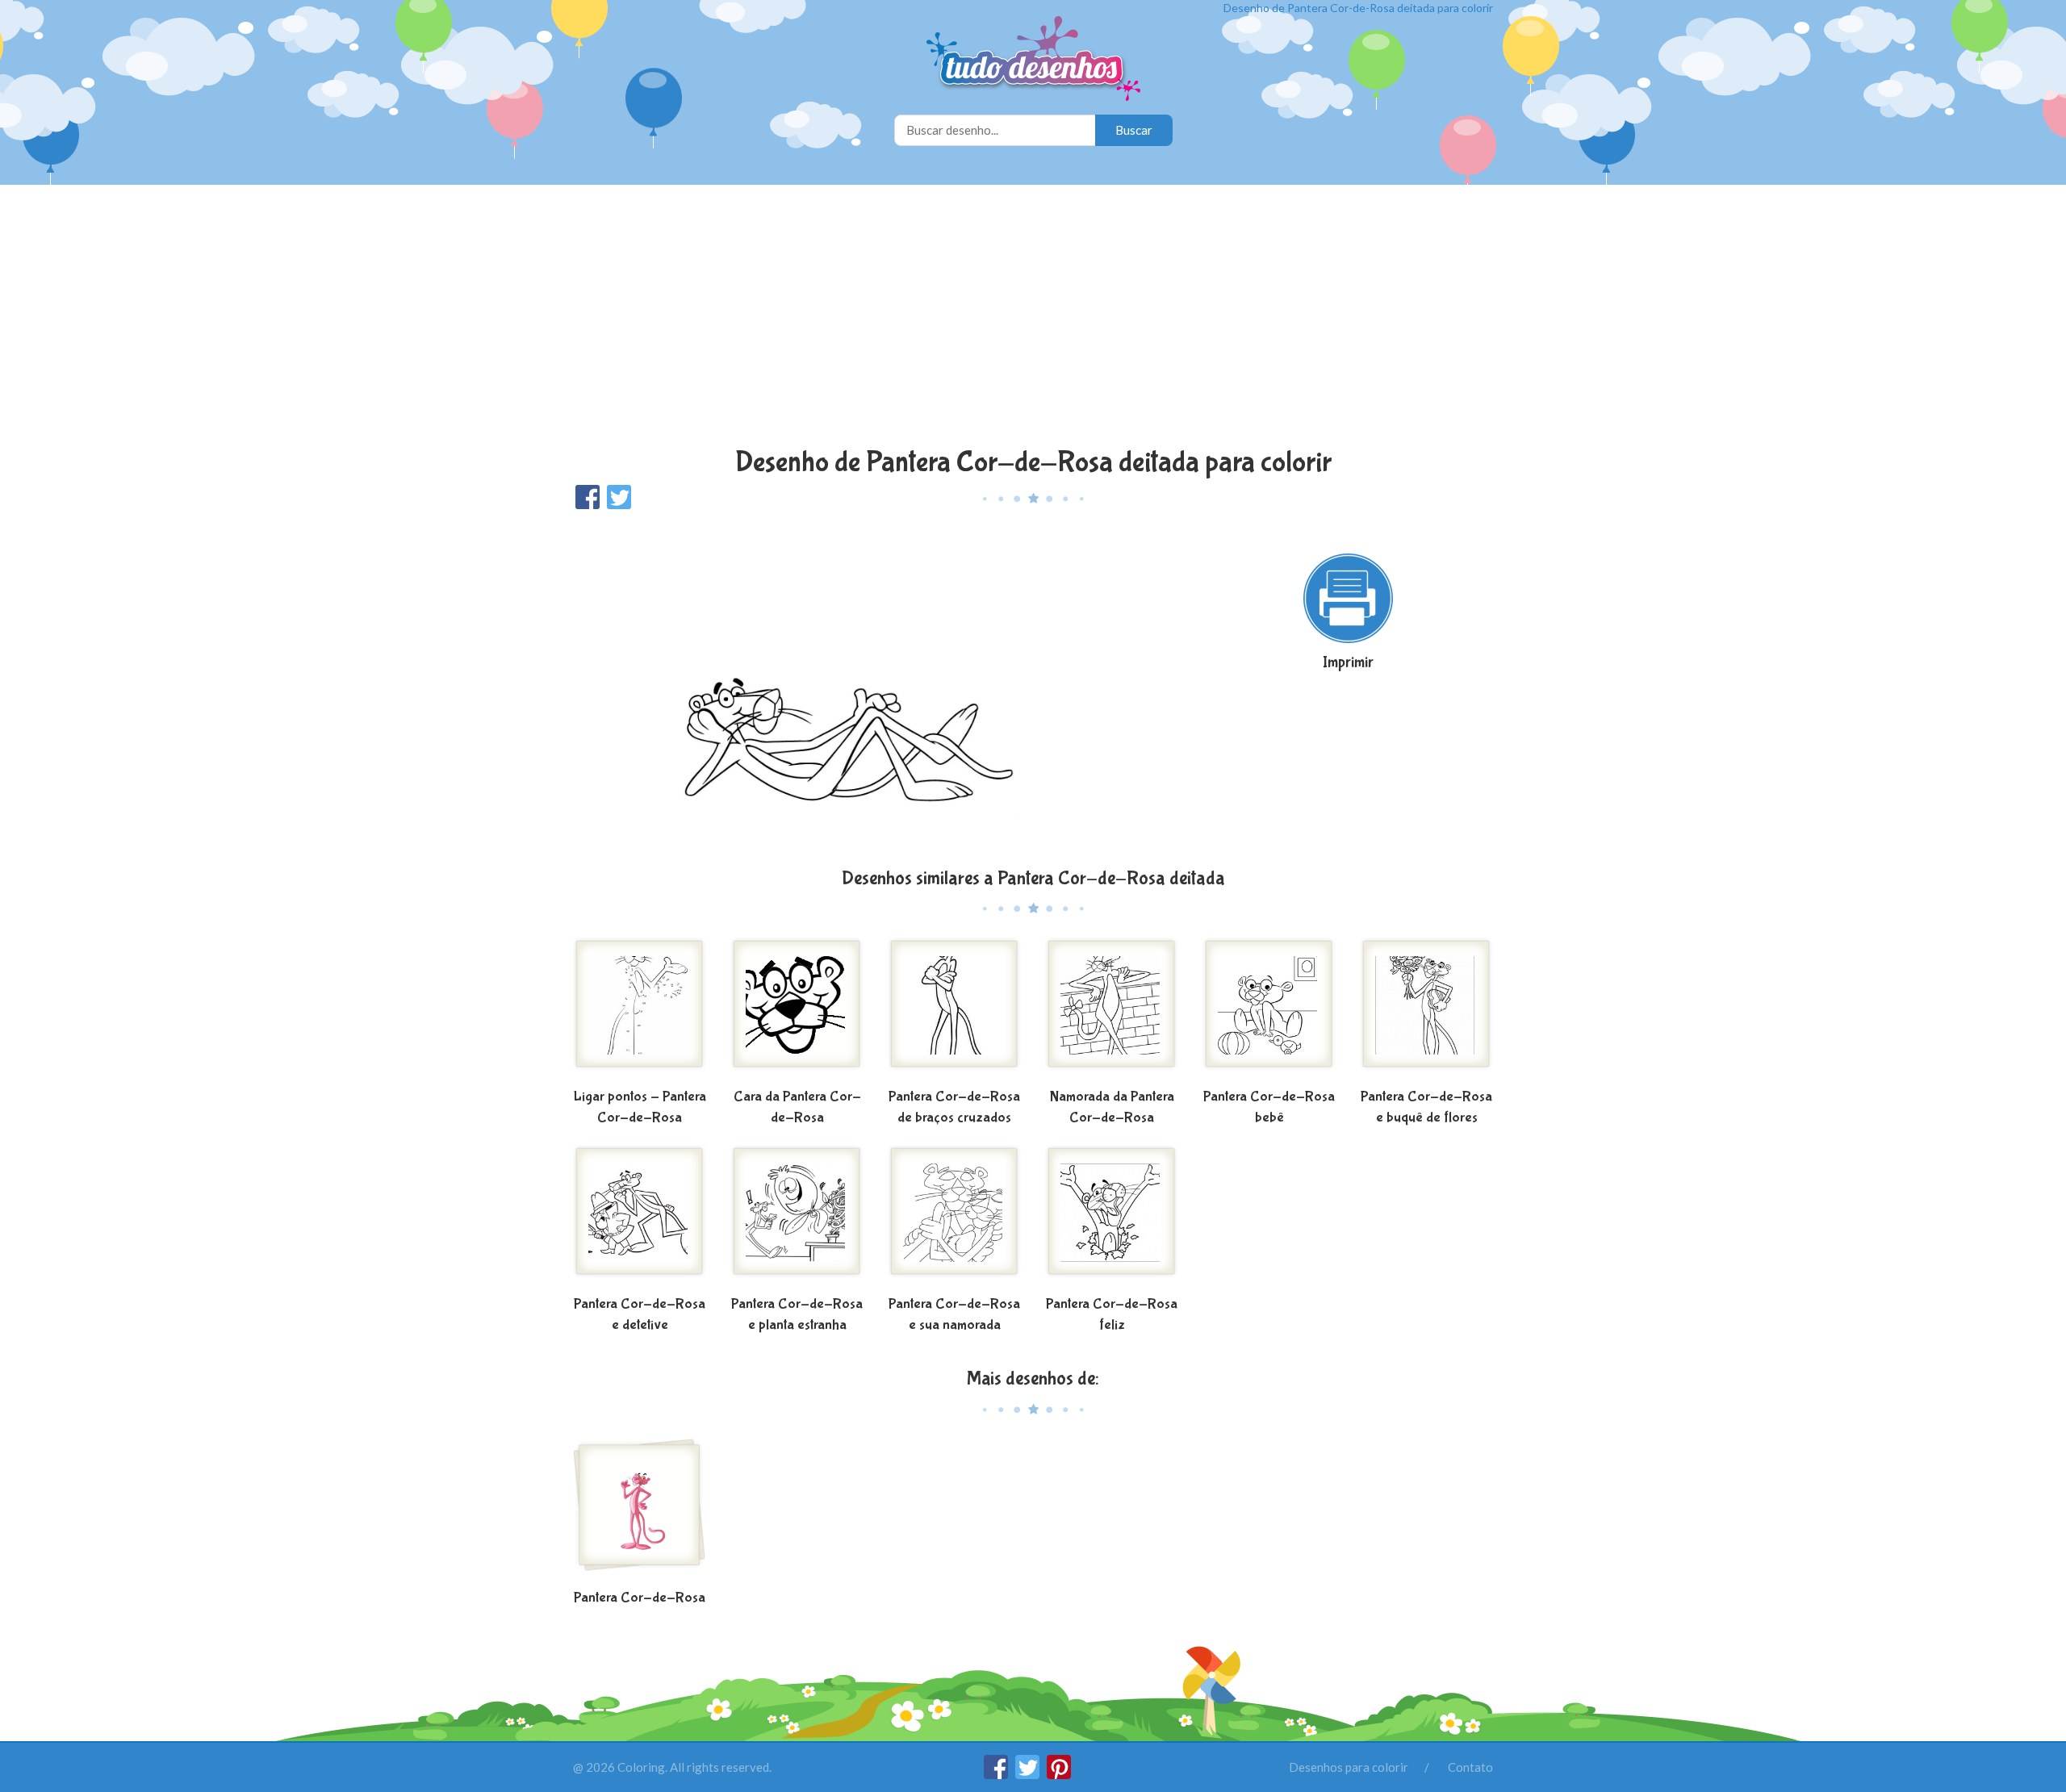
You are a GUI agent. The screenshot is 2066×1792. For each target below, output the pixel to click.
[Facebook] (997, 1774)
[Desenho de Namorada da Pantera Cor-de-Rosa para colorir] (1112, 1010)
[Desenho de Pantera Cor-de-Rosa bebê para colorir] (1269, 1010)
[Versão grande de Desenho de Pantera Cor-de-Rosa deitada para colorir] (876, 687)
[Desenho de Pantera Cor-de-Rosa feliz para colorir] (1112, 1218)
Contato (1470, 1767)
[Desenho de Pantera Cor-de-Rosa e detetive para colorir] (640, 1218)
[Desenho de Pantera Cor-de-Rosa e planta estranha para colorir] (797, 1218)
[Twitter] (1029, 1774)
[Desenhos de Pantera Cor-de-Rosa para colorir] (640, 1511)
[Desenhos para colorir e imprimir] (1033, 60)
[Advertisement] (1033, 318)
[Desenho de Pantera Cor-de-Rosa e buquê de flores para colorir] (1426, 1010)
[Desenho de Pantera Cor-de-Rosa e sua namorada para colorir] (954, 1218)
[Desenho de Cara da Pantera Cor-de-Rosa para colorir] (797, 1010)
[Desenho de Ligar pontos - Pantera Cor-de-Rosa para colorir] (640, 1010)
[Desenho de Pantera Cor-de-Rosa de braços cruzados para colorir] (954, 1010)
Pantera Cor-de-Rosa (640, 1598)
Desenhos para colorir (1349, 1767)
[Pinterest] (1059, 1774)
